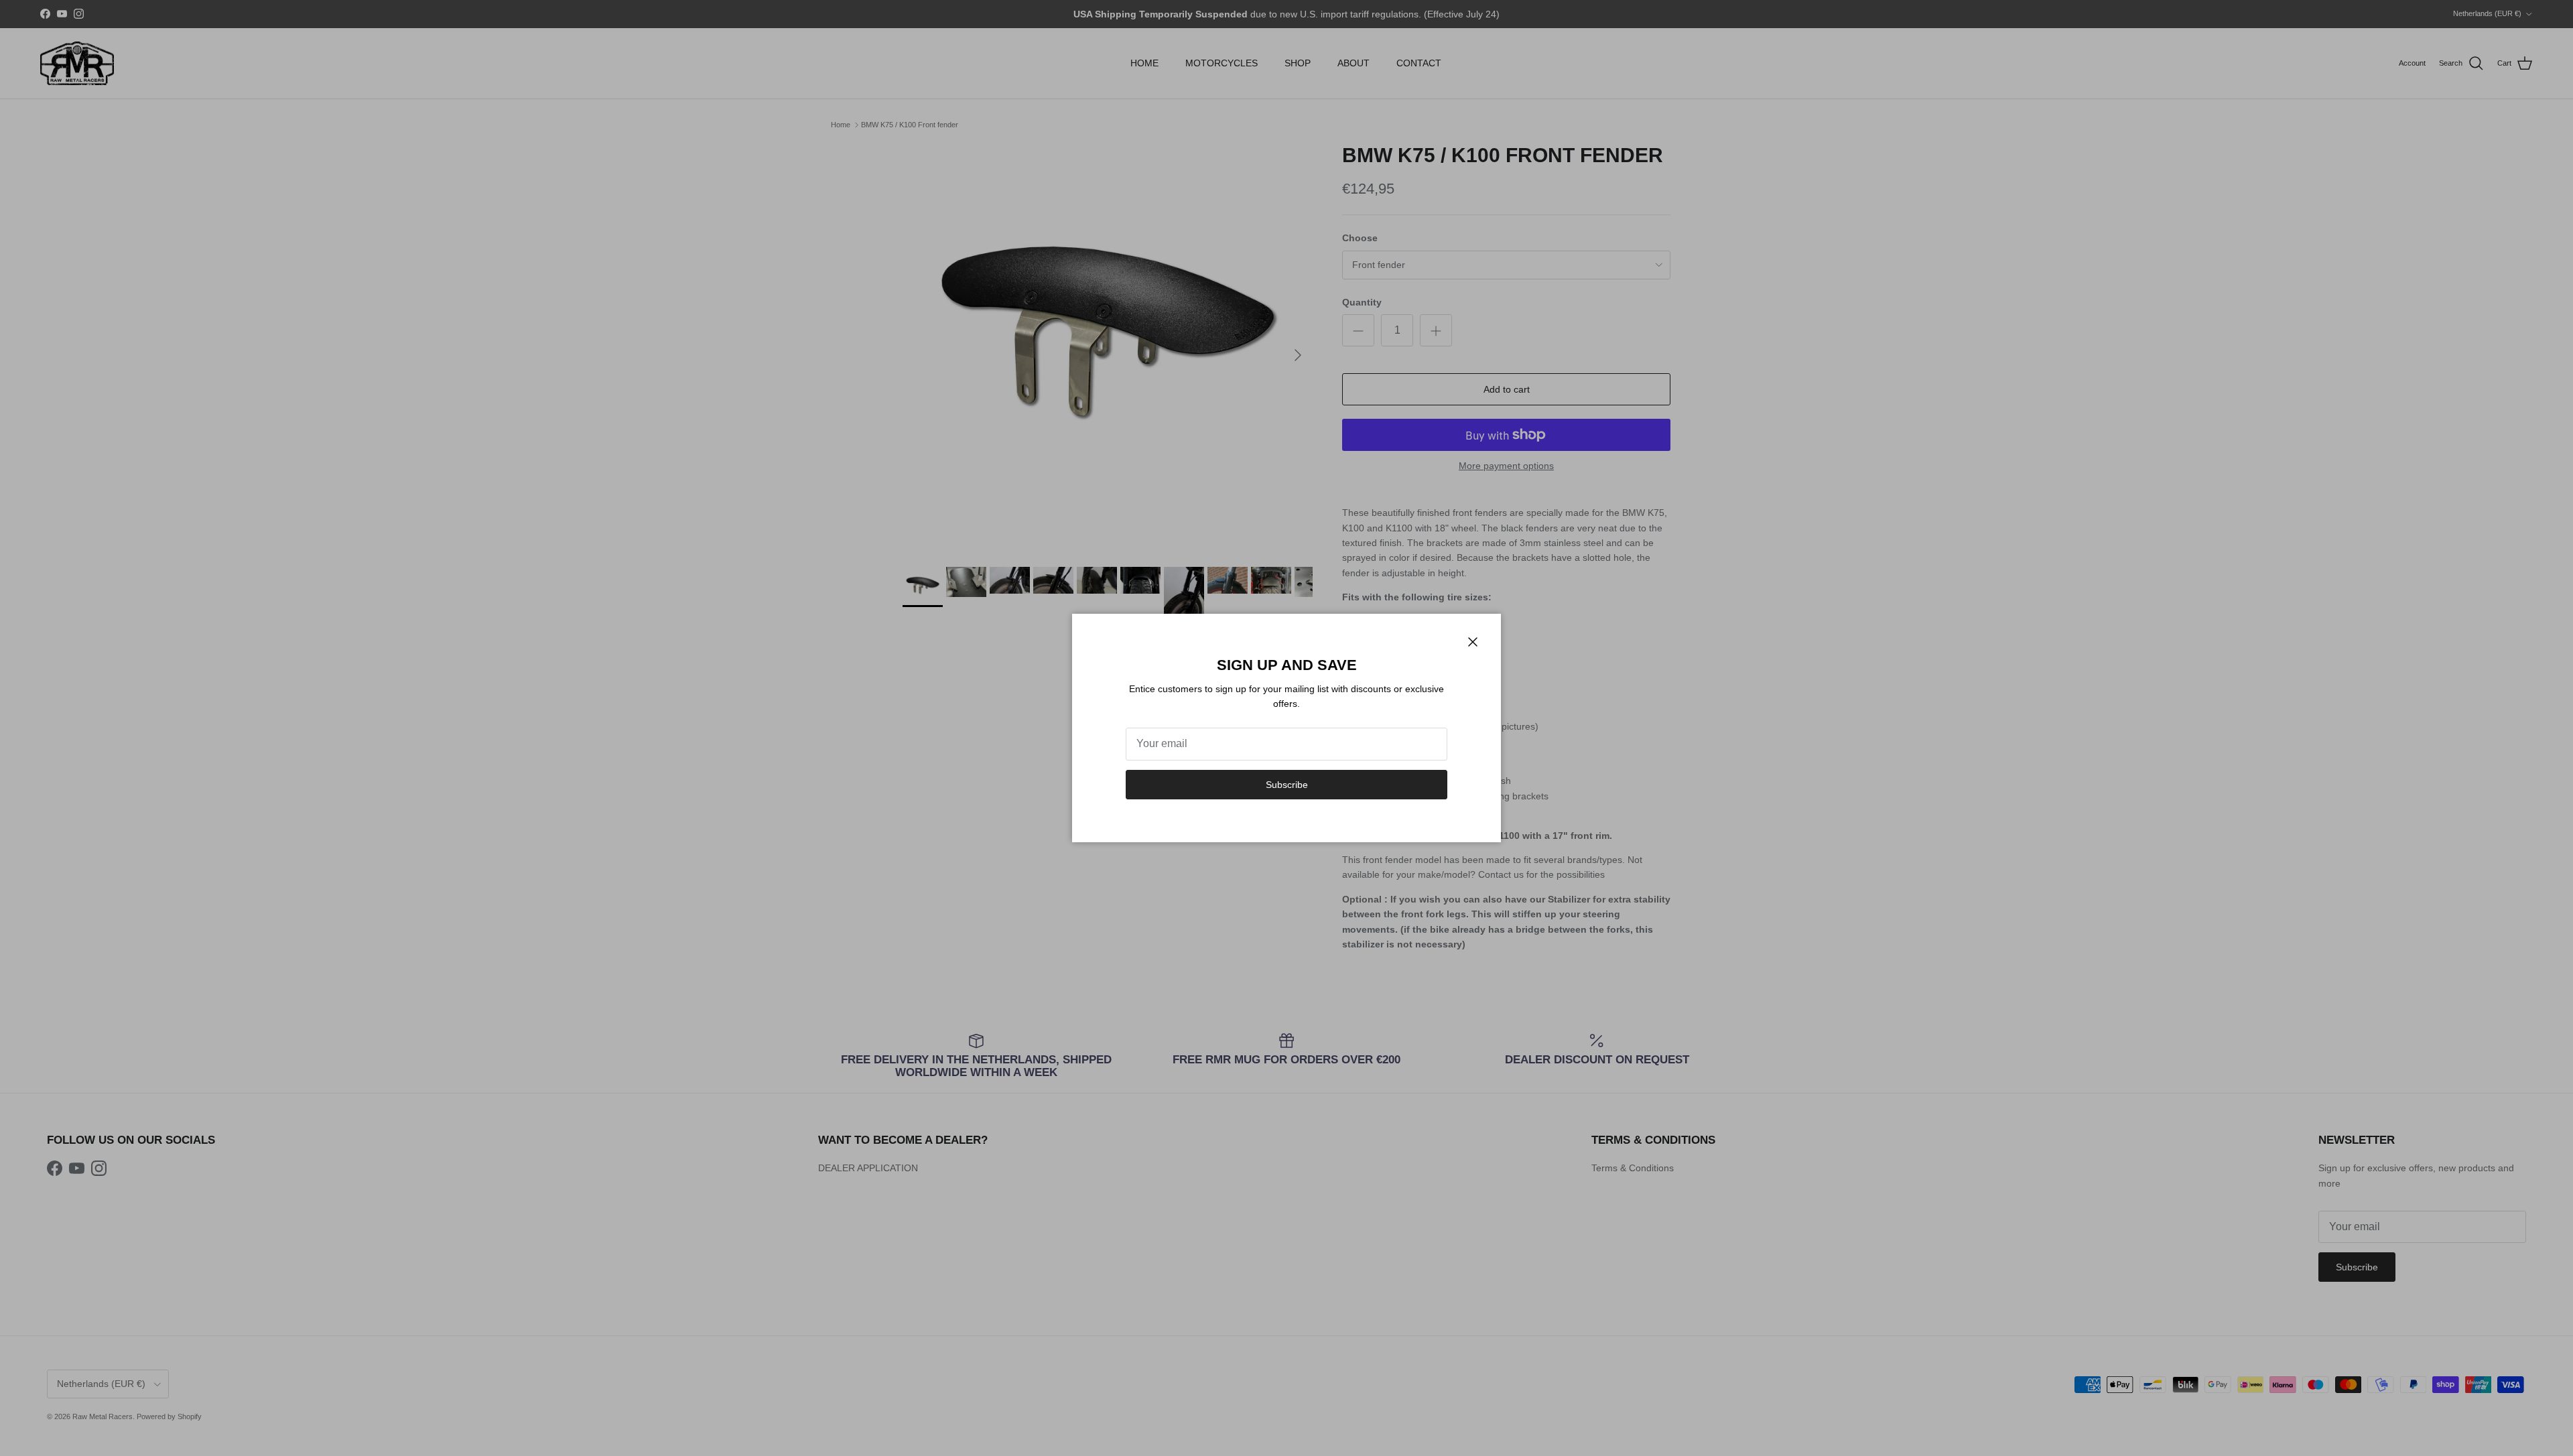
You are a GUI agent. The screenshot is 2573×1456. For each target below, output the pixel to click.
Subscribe (1287, 785)
